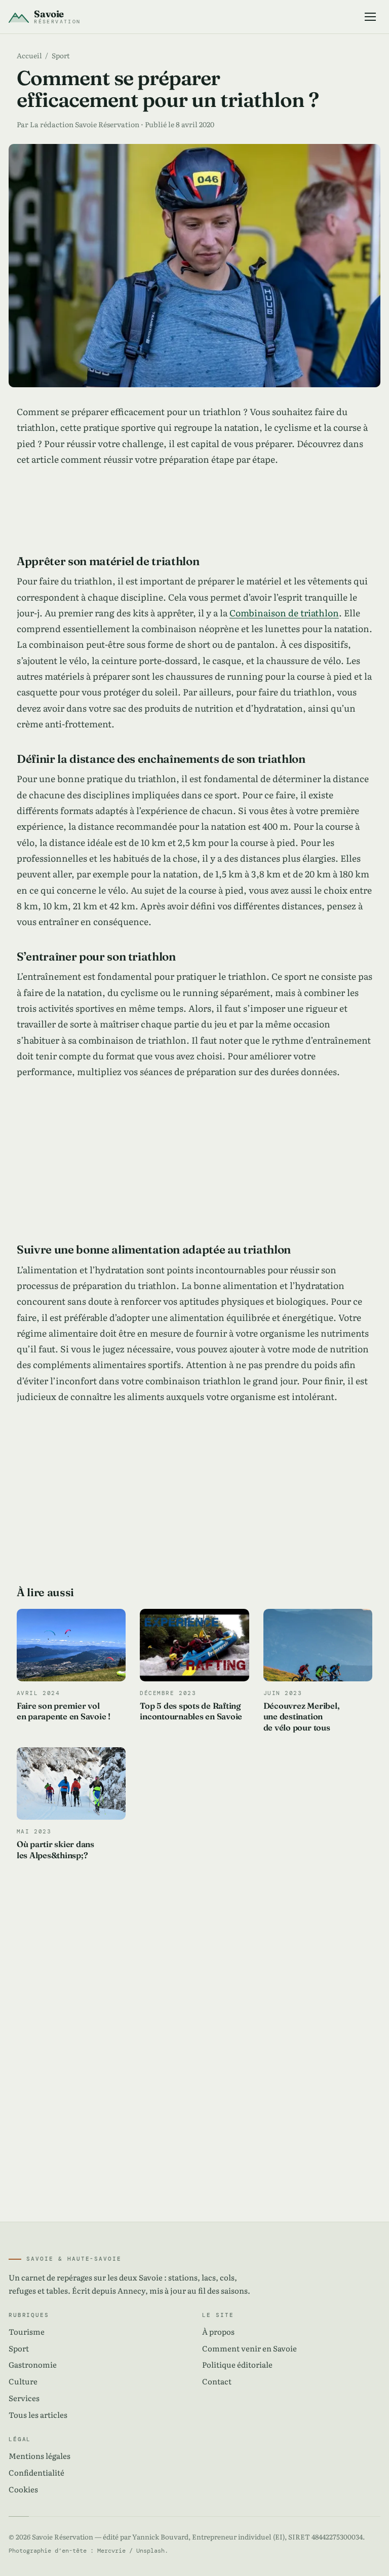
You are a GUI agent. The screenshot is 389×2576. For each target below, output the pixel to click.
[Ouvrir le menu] (370, 16)
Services (24, 2398)
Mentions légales (40, 2456)
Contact (217, 2381)
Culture (23, 2381)
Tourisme (27, 2331)
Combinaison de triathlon (284, 612)
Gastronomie (33, 2364)
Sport (61, 55)
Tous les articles (38, 2415)
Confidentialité (36, 2472)
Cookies (23, 2489)
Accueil (29, 55)
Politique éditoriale (237, 2364)
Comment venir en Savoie (249, 2348)
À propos (218, 2331)
